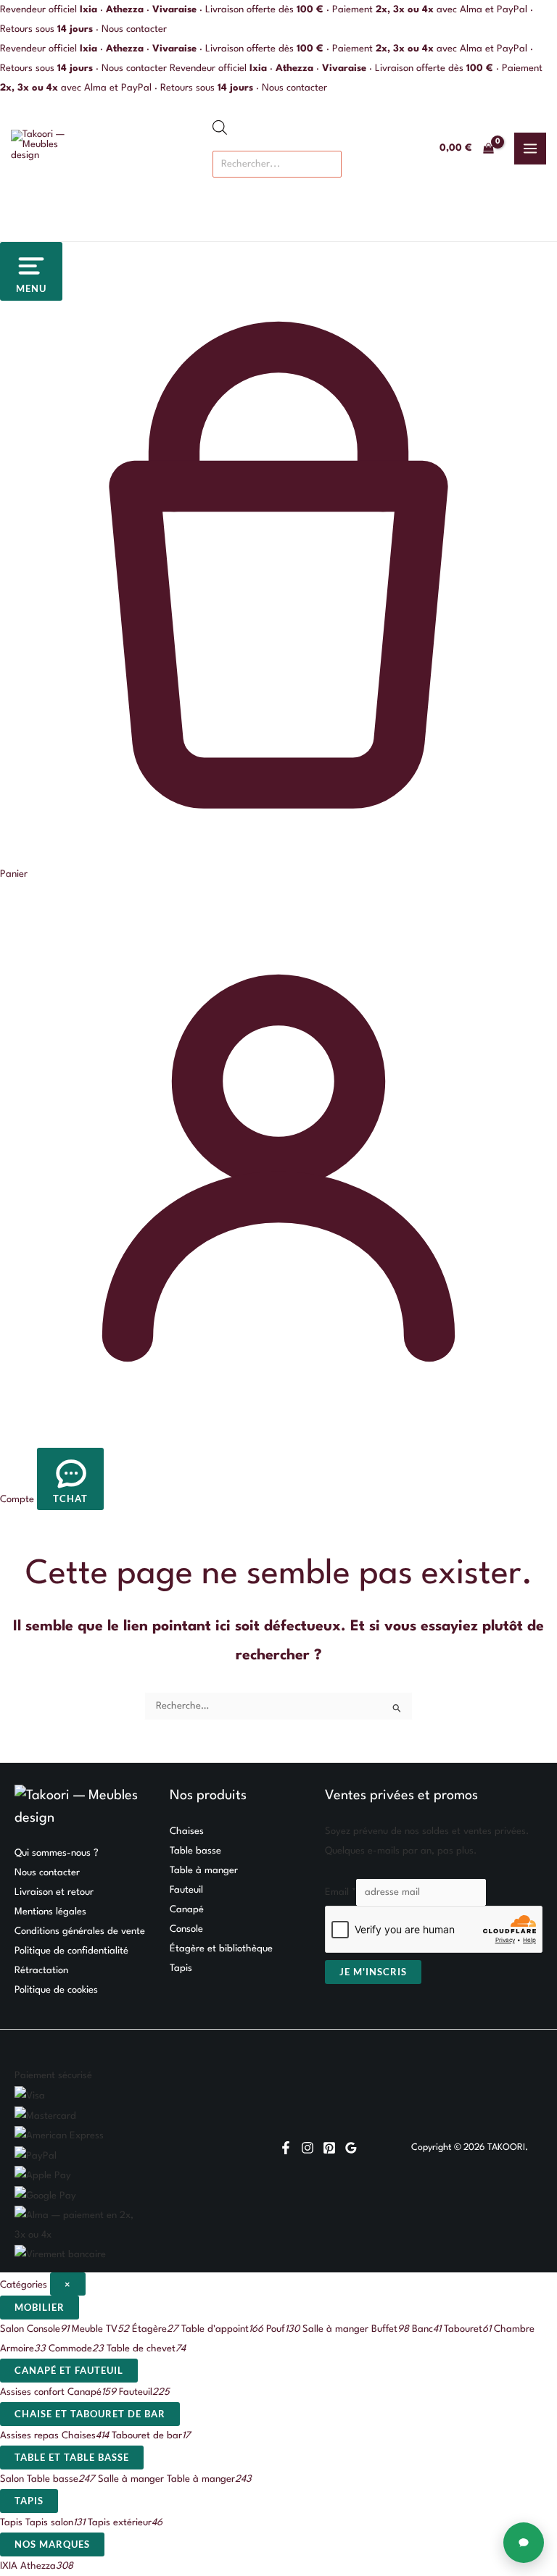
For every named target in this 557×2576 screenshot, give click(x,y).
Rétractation (41, 1971)
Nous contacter (134, 29)
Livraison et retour (54, 1892)
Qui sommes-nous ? (57, 1853)
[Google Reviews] (351, 2148)
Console (186, 1929)
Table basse (195, 1851)
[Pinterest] (329, 2148)
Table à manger (204, 1871)
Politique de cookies (56, 1990)
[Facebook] (286, 2148)
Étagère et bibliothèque (221, 1949)
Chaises (187, 1831)
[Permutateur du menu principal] (530, 149)
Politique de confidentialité (71, 1951)
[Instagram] (308, 2148)
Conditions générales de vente (80, 1931)
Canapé (187, 1910)
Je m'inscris (373, 1972)
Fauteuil (186, 1890)
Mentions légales (50, 1912)
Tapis (181, 1968)
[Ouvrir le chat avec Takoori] (524, 2543)
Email (341, 1892)
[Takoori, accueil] (47, 149)
